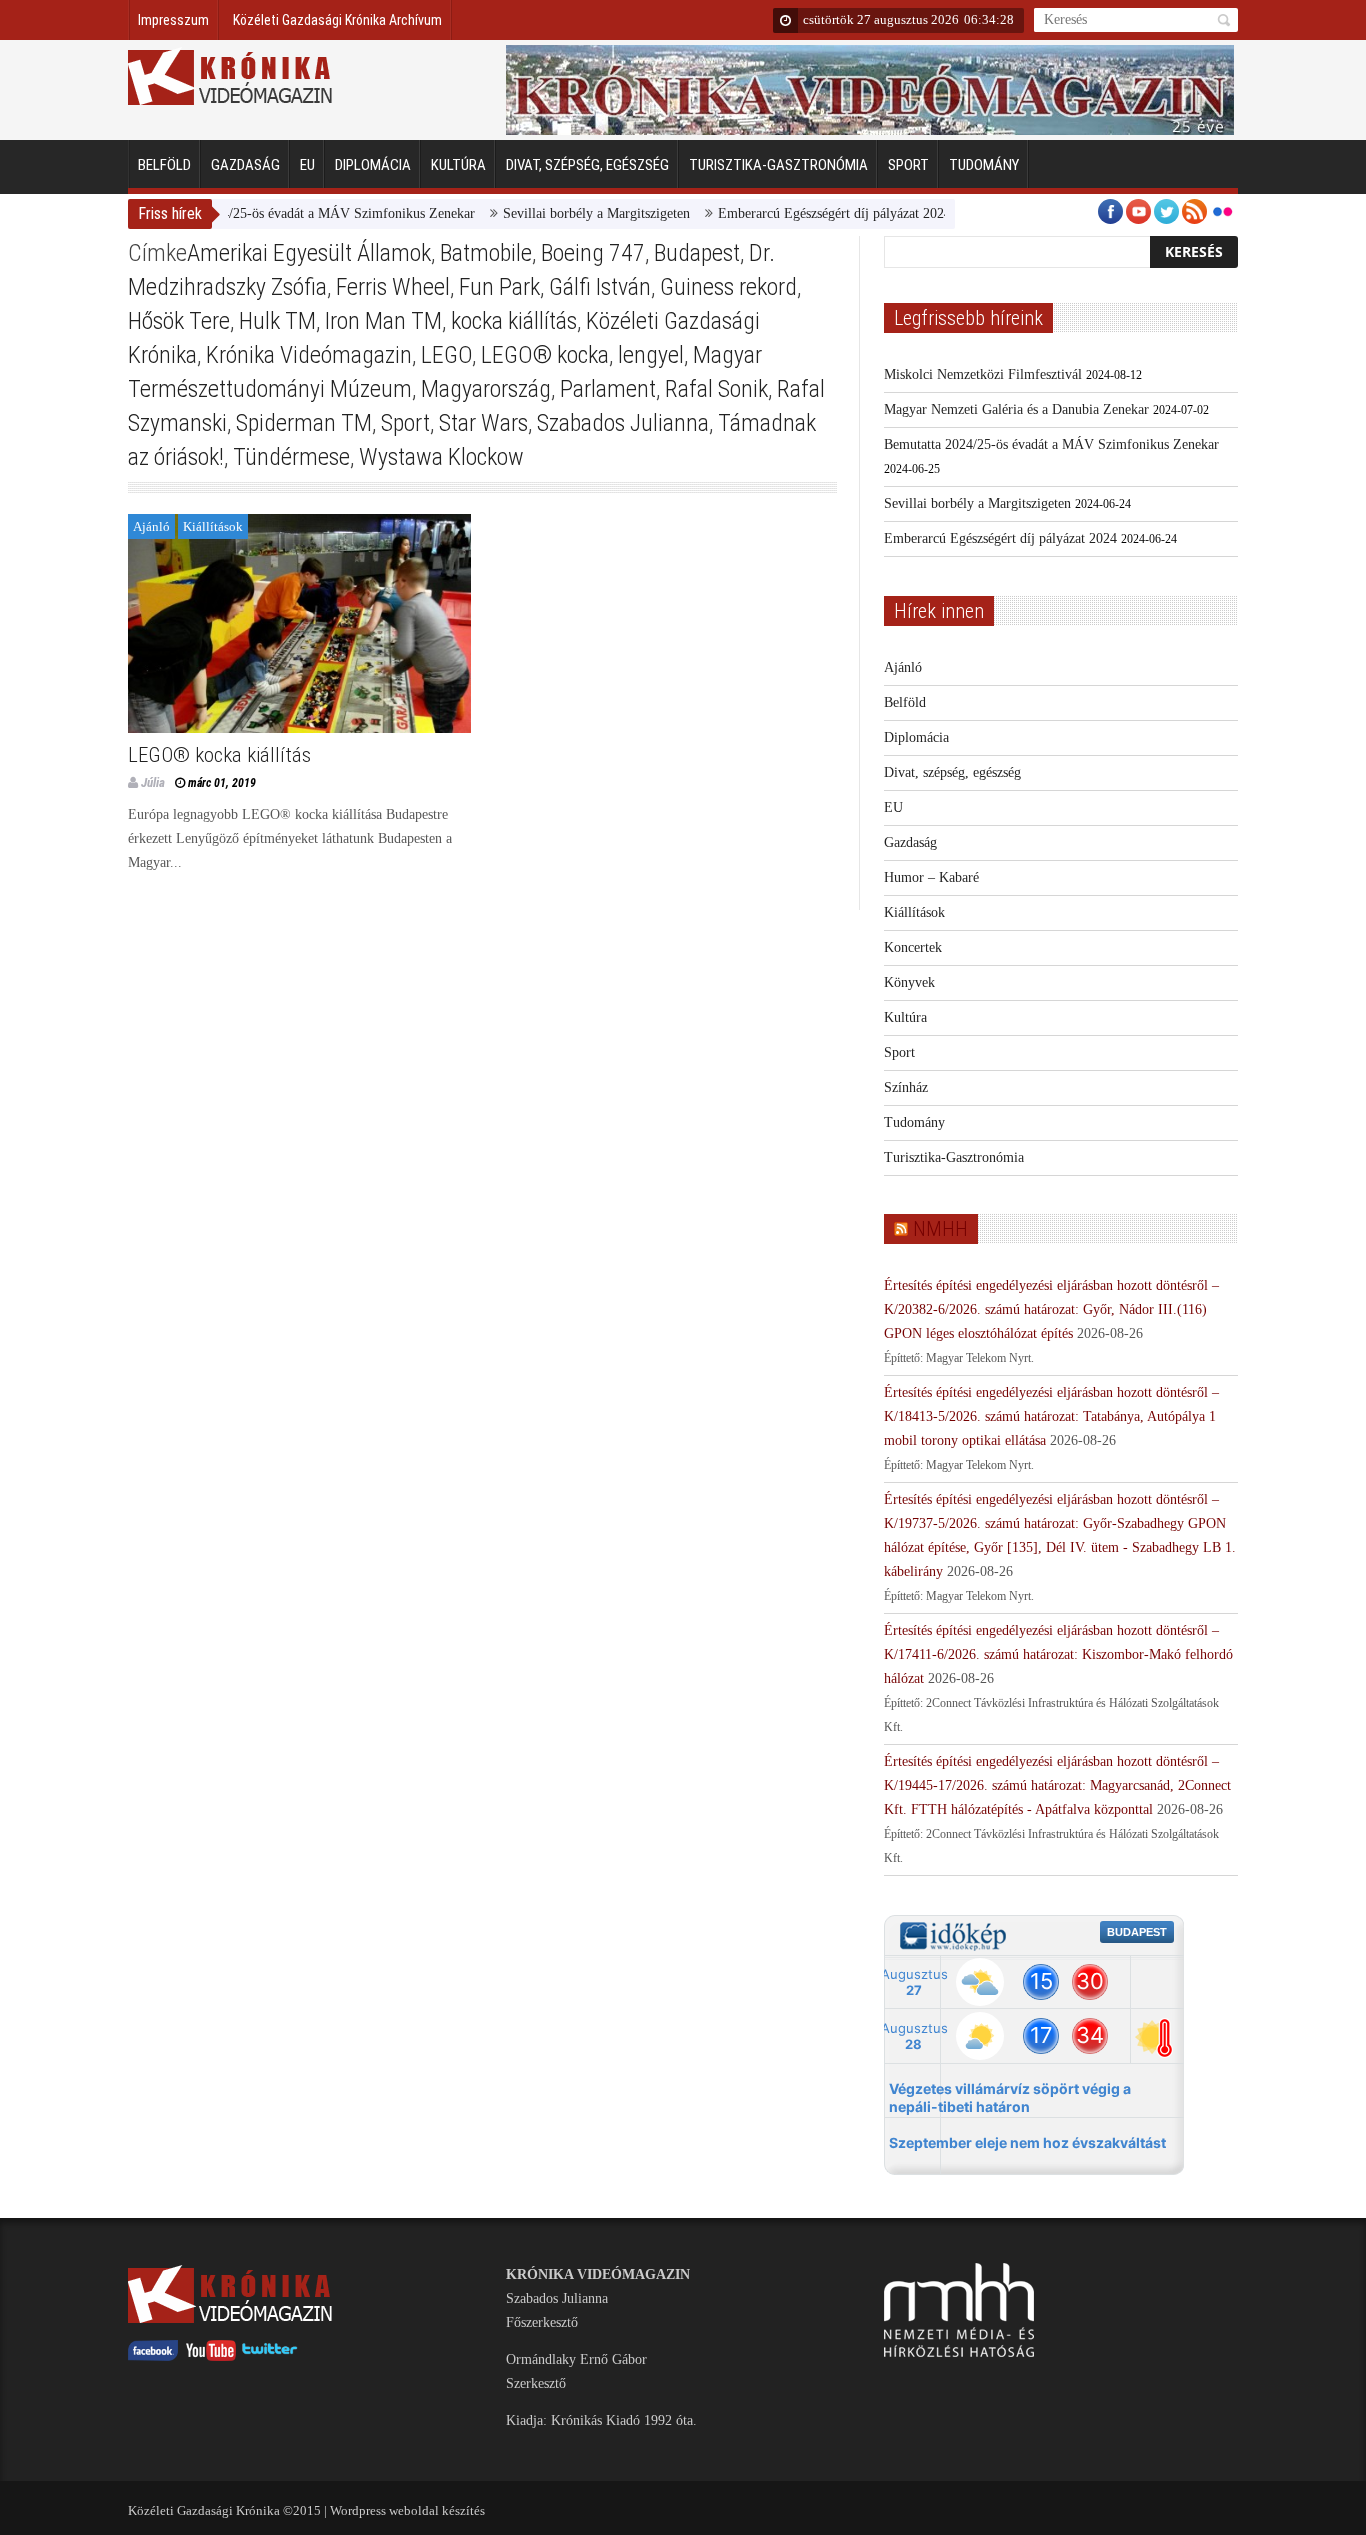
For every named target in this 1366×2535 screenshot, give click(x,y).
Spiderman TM (304, 423)
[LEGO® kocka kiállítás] (299, 623)
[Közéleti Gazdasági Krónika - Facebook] (153, 2356)
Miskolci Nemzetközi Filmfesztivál (983, 374)
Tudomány (984, 165)
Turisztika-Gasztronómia (778, 165)
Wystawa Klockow (441, 457)
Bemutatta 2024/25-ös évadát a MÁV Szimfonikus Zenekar (264, 213)
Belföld (164, 165)
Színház (906, 1087)
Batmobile (486, 253)
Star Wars (483, 423)
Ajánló (151, 526)
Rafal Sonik (716, 389)
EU (307, 165)
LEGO (446, 355)
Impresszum (173, 20)
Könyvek (909, 982)
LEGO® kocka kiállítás (219, 755)
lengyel (651, 355)
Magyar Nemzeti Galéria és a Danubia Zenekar (1016, 409)
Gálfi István (600, 287)
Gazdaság (245, 165)
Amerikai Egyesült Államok (309, 253)
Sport (908, 165)
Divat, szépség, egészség (587, 165)
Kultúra (458, 165)
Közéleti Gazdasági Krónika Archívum (337, 20)
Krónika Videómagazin (309, 355)
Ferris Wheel (393, 287)
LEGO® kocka (545, 355)
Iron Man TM (383, 321)
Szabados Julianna (623, 423)
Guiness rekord (728, 287)
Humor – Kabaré (931, 877)
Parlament (608, 389)
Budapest (697, 253)
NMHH (940, 1229)
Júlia (153, 782)
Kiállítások (213, 526)
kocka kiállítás (514, 321)
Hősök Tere (179, 321)
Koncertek (913, 947)
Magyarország (486, 389)
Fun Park (499, 287)
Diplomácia (373, 165)
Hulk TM (277, 321)
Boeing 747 (593, 253)
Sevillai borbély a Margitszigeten (553, 213)
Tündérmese (291, 457)
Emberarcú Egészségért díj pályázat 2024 (791, 213)
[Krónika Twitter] (270, 2356)
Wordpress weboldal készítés (407, 2510)
